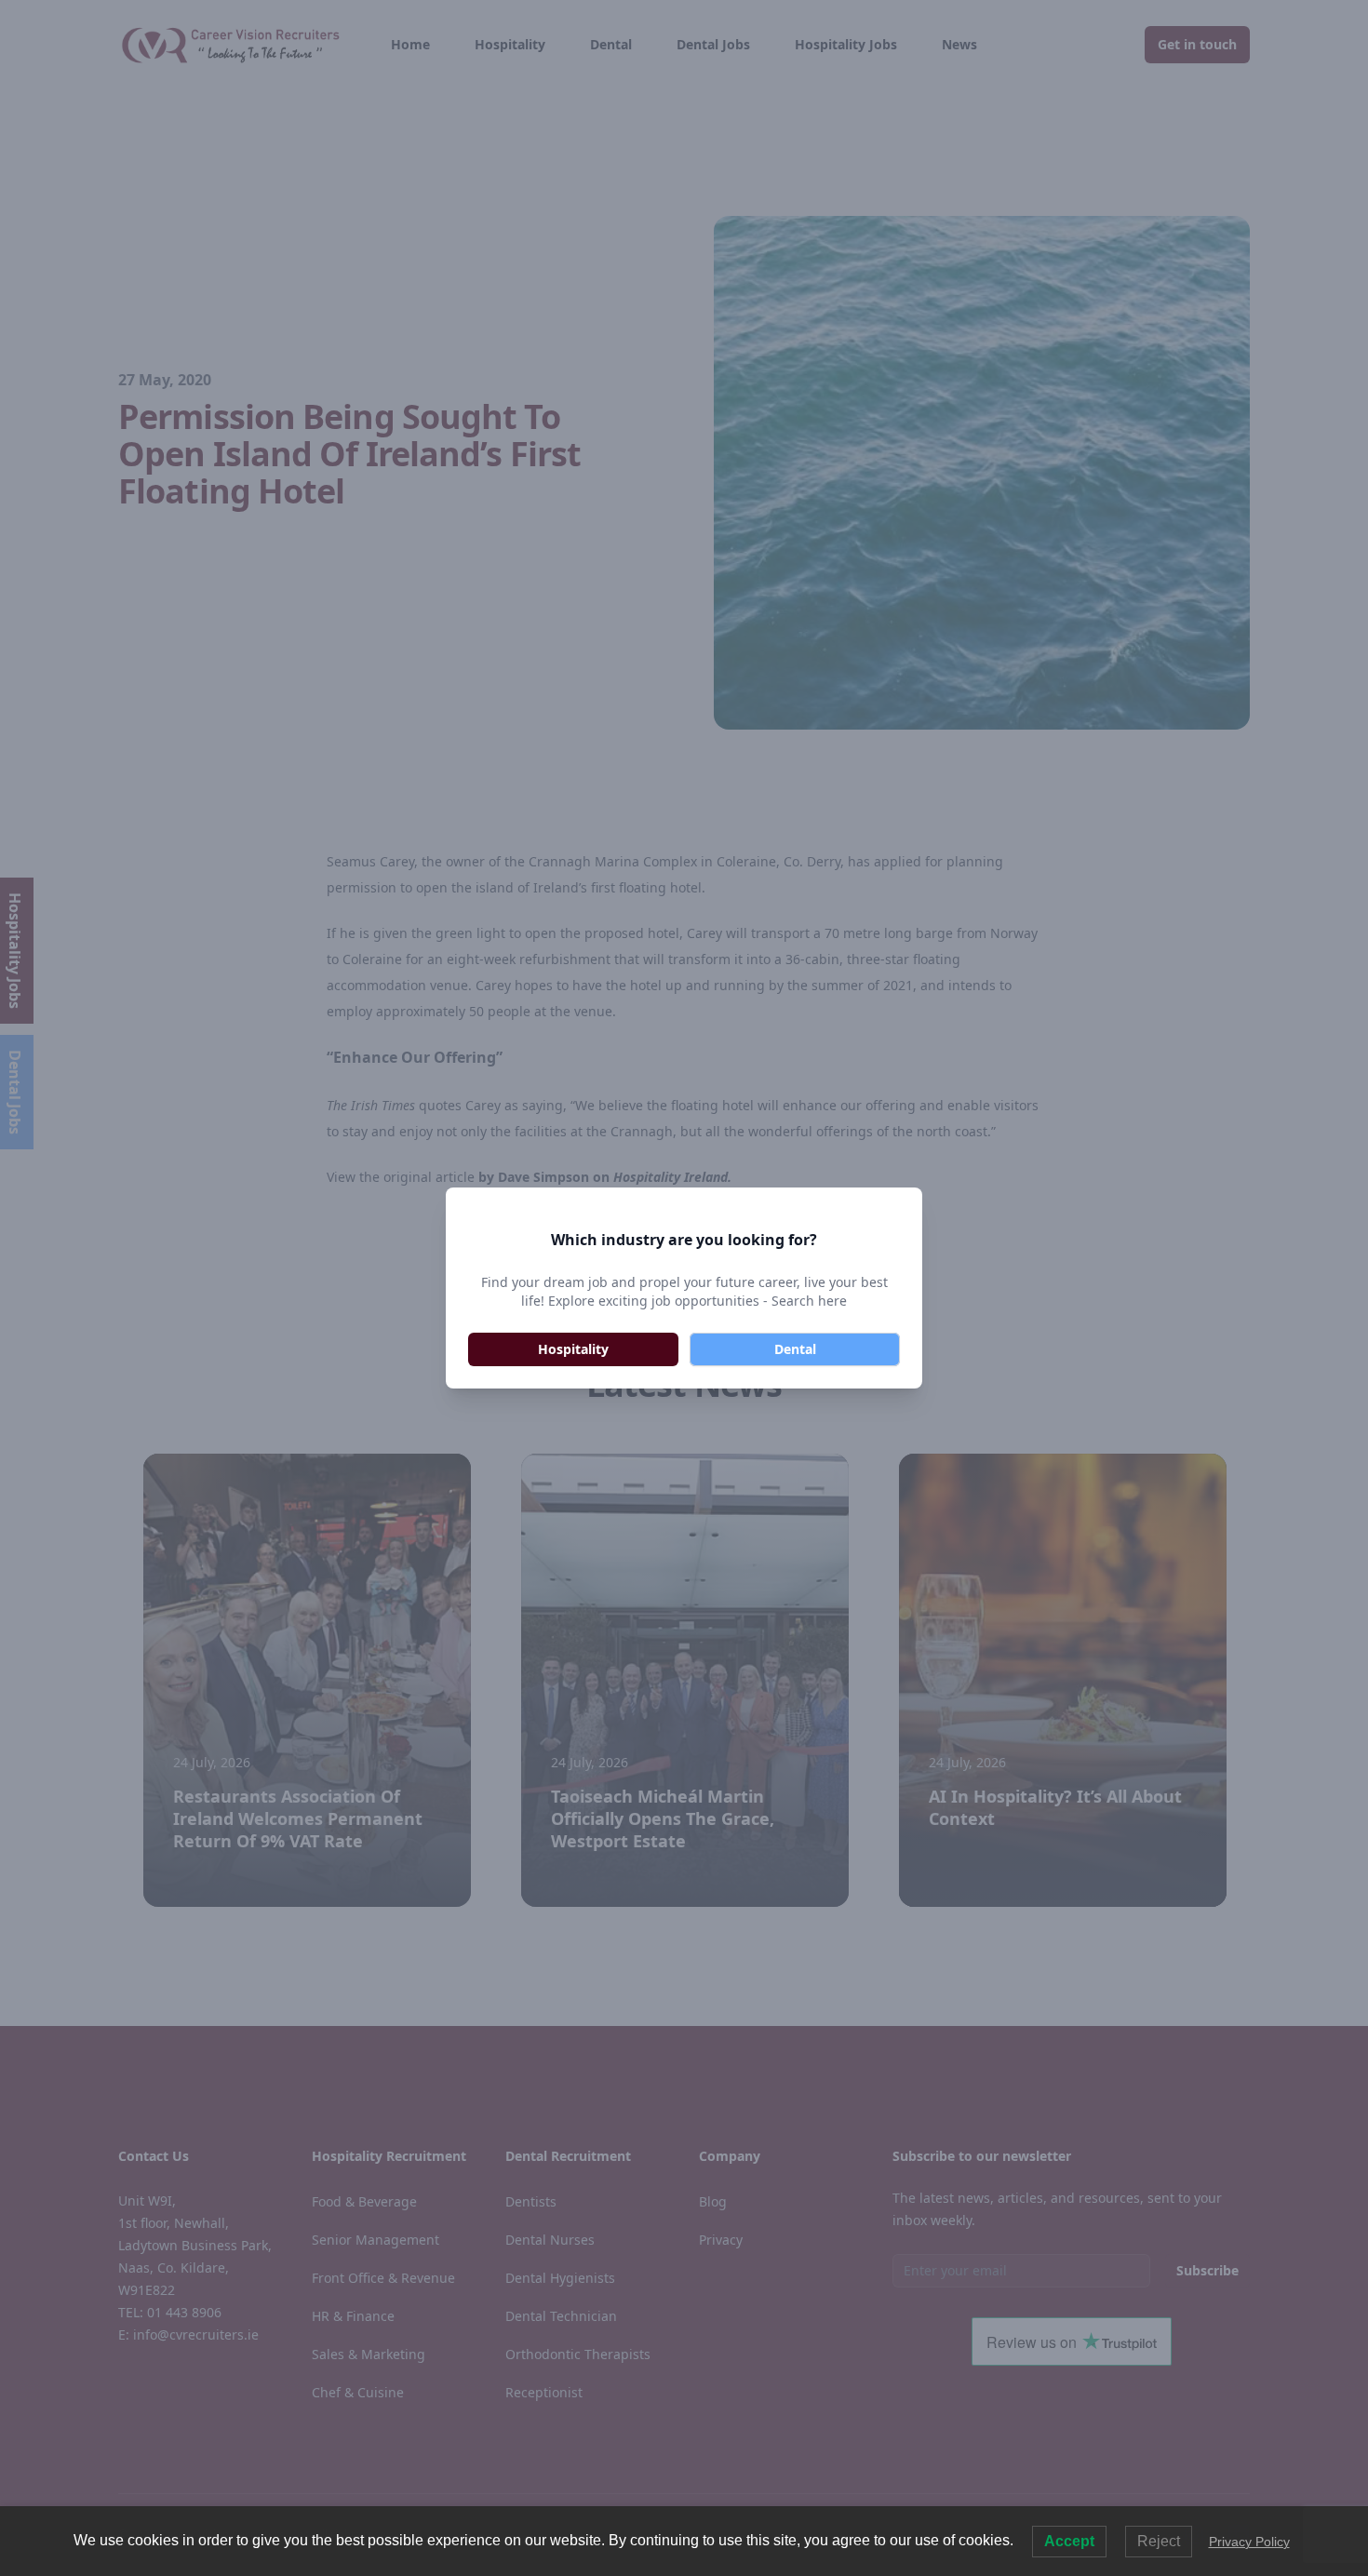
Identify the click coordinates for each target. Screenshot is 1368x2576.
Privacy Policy (1249, 2542)
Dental (795, 1349)
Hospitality (573, 1349)
